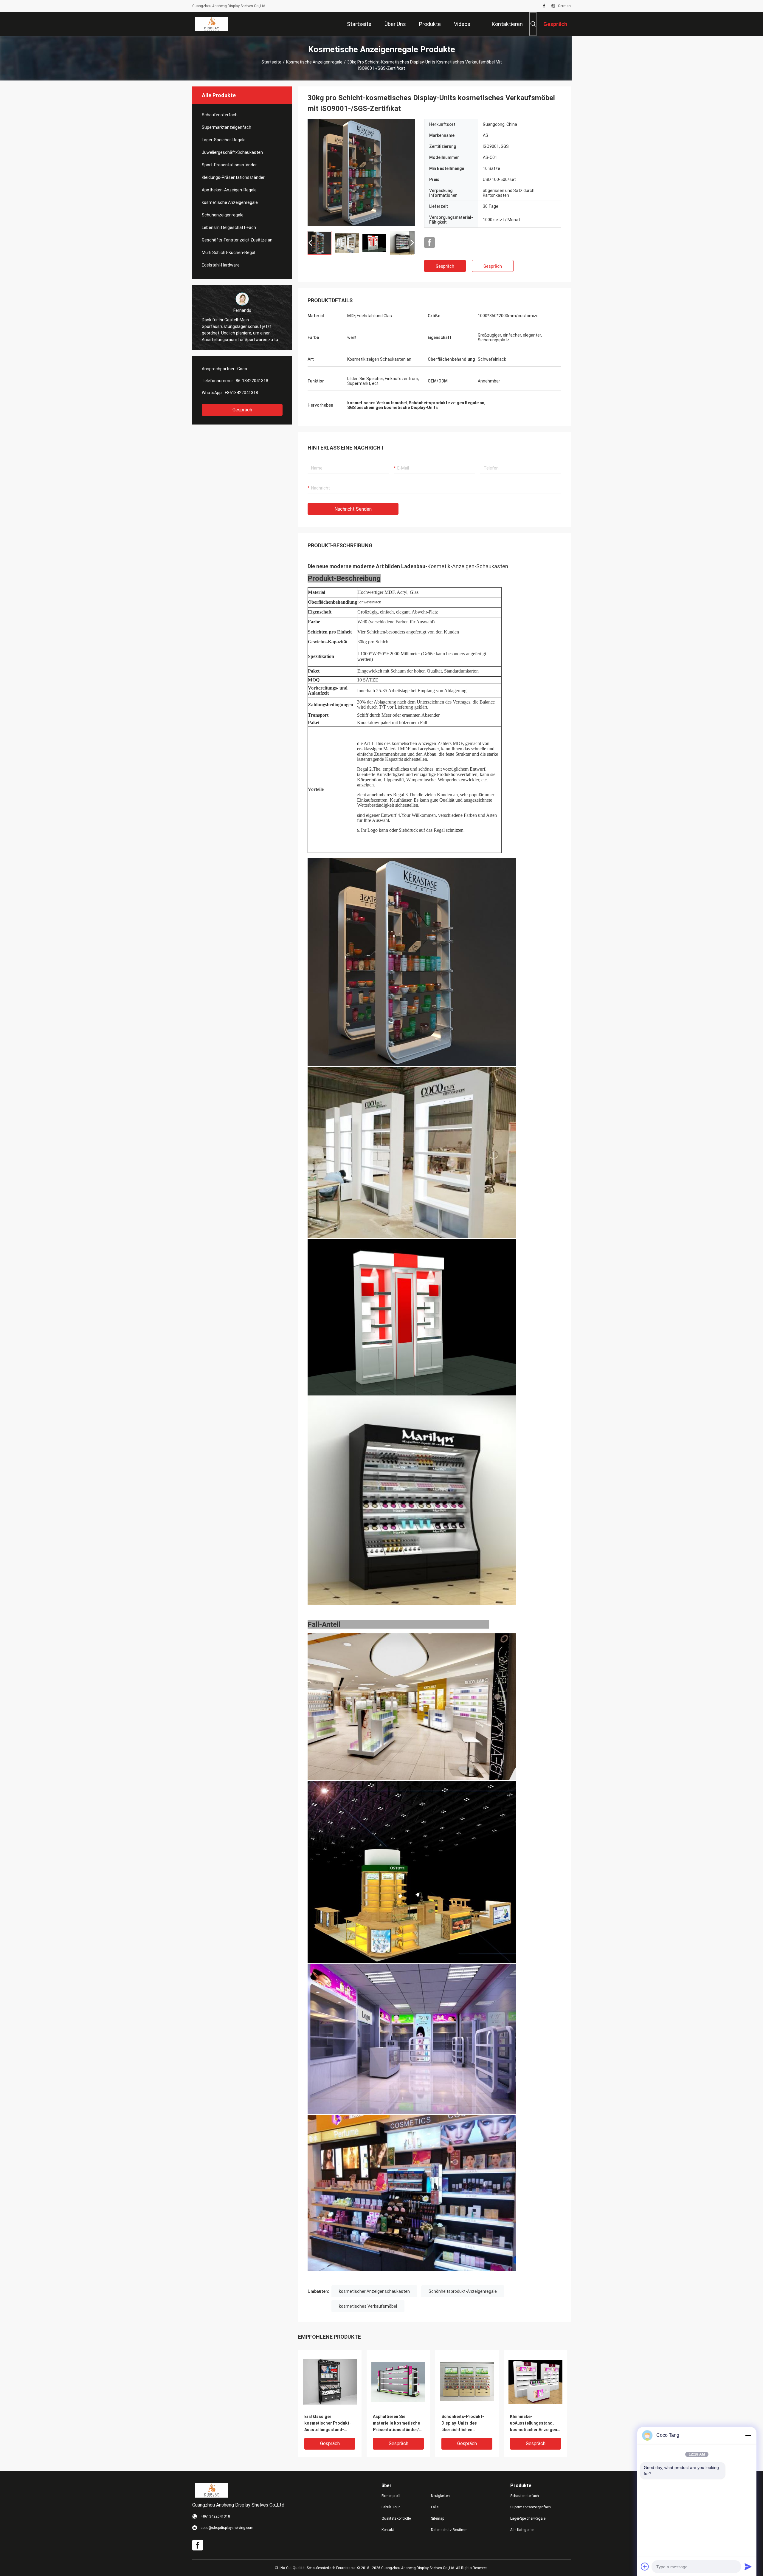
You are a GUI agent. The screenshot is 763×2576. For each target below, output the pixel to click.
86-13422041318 (252, 381)
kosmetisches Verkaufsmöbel (368, 2306)
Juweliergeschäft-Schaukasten (232, 152)
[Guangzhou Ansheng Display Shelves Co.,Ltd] (212, 24)
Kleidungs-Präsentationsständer (233, 177)
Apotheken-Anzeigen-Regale (229, 190)
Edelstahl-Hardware (221, 265)
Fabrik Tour (391, 2507)
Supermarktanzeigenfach (227, 127)
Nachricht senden (353, 509)
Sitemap (438, 2518)
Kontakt (388, 2530)
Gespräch (242, 410)
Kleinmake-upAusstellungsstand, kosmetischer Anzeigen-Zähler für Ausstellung (534, 2424)
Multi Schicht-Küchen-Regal (228, 253)
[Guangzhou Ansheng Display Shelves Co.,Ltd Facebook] (544, 6)
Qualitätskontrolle (396, 2518)
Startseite (271, 62)
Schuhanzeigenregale (223, 215)
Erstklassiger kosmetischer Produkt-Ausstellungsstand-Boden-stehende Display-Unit (330, 2424)
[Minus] (748, 2435)
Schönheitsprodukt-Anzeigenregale (463, 2291)
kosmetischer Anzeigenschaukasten (374, 2291)
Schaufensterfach (220, 115)
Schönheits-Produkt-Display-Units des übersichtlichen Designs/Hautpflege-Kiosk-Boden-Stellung (464, 2424)
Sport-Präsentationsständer (229, 165)
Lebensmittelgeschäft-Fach (229, 227)
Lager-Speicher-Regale (224, 140)
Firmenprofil (391, 2496)
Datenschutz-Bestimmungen (451, 2530)
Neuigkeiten (440, 2496)
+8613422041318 (241, 393)
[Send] (748, 2566)
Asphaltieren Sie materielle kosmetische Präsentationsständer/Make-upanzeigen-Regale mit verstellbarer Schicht (398, 2424)
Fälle (435, 2507)
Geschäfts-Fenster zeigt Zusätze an (237, 240)
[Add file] (645, 2566)
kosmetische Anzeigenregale (314, 62)
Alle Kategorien (522, 2530)
